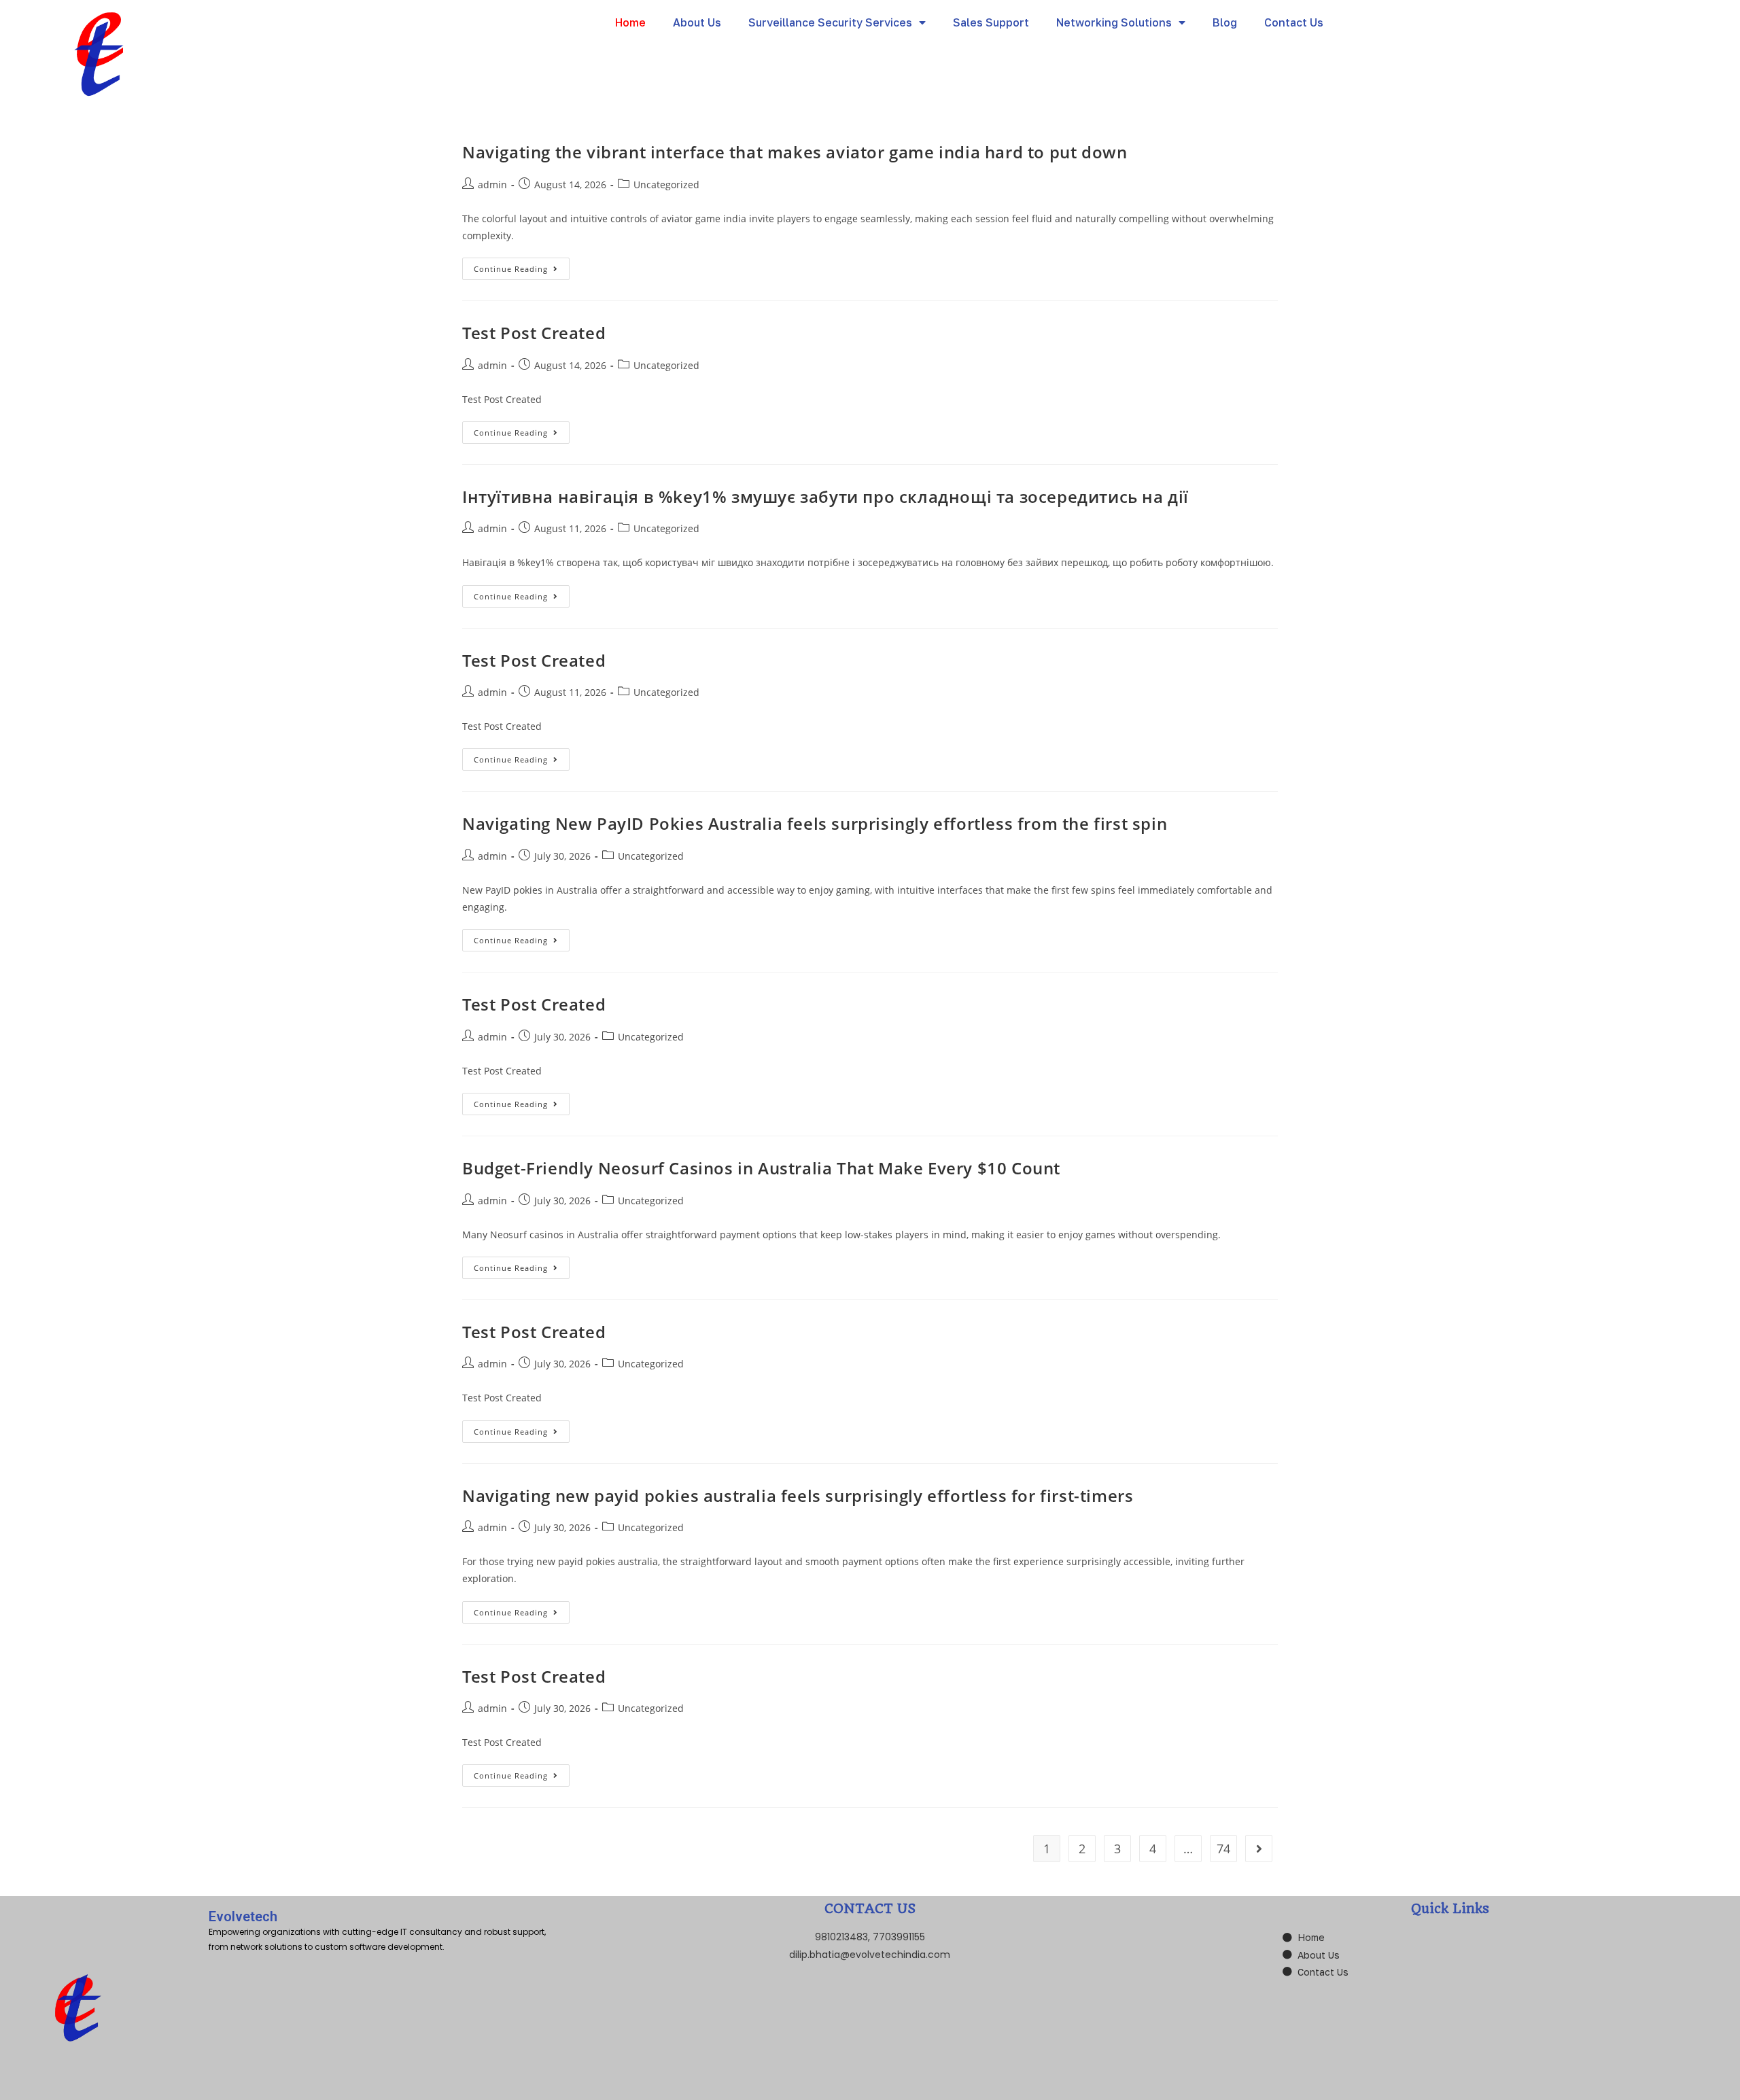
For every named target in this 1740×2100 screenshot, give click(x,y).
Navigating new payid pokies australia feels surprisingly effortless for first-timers (798, 1495)
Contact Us (1294, 22)
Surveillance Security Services (830, 22)
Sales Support (991, 22)
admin (492, 185)
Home (630, 22)
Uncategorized (666, 185)
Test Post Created (534, 333)
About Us (697, 22)
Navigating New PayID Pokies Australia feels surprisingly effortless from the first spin (815, 823)
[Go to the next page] (1259, 1849)
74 (1223, 1849)
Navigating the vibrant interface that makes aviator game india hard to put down (795, 152)
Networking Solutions (1114, 22)
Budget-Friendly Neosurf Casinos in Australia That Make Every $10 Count (761, 1168)
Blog (1225, 22)
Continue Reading (522, 266)
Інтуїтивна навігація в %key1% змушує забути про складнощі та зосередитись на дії (825, 496)
